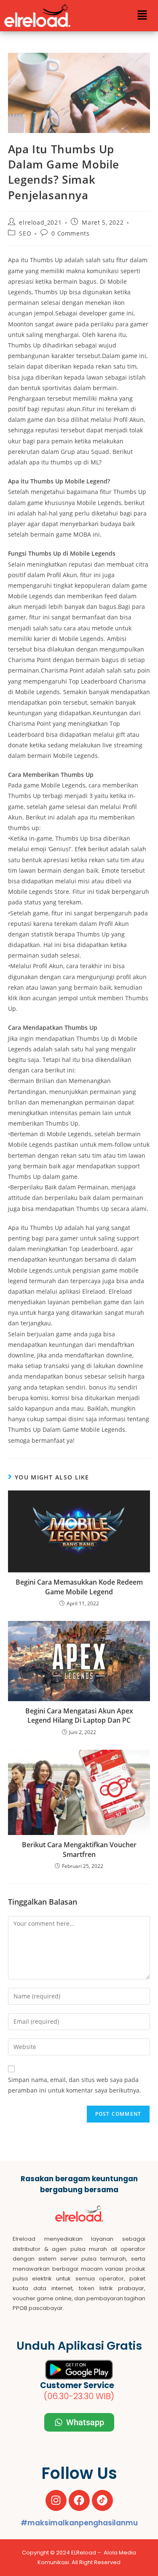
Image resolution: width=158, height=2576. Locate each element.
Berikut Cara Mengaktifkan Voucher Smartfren (79, 1849)
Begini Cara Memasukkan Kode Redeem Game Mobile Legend (79, 1587)
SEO (25, 233)
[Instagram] (56, 2500)
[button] (142, 16)
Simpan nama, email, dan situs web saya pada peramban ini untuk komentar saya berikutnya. (75, 2085)
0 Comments (70, 233)
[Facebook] (79, 2500)
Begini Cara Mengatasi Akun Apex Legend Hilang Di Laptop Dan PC (79, 1716)
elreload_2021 (40, 222)
